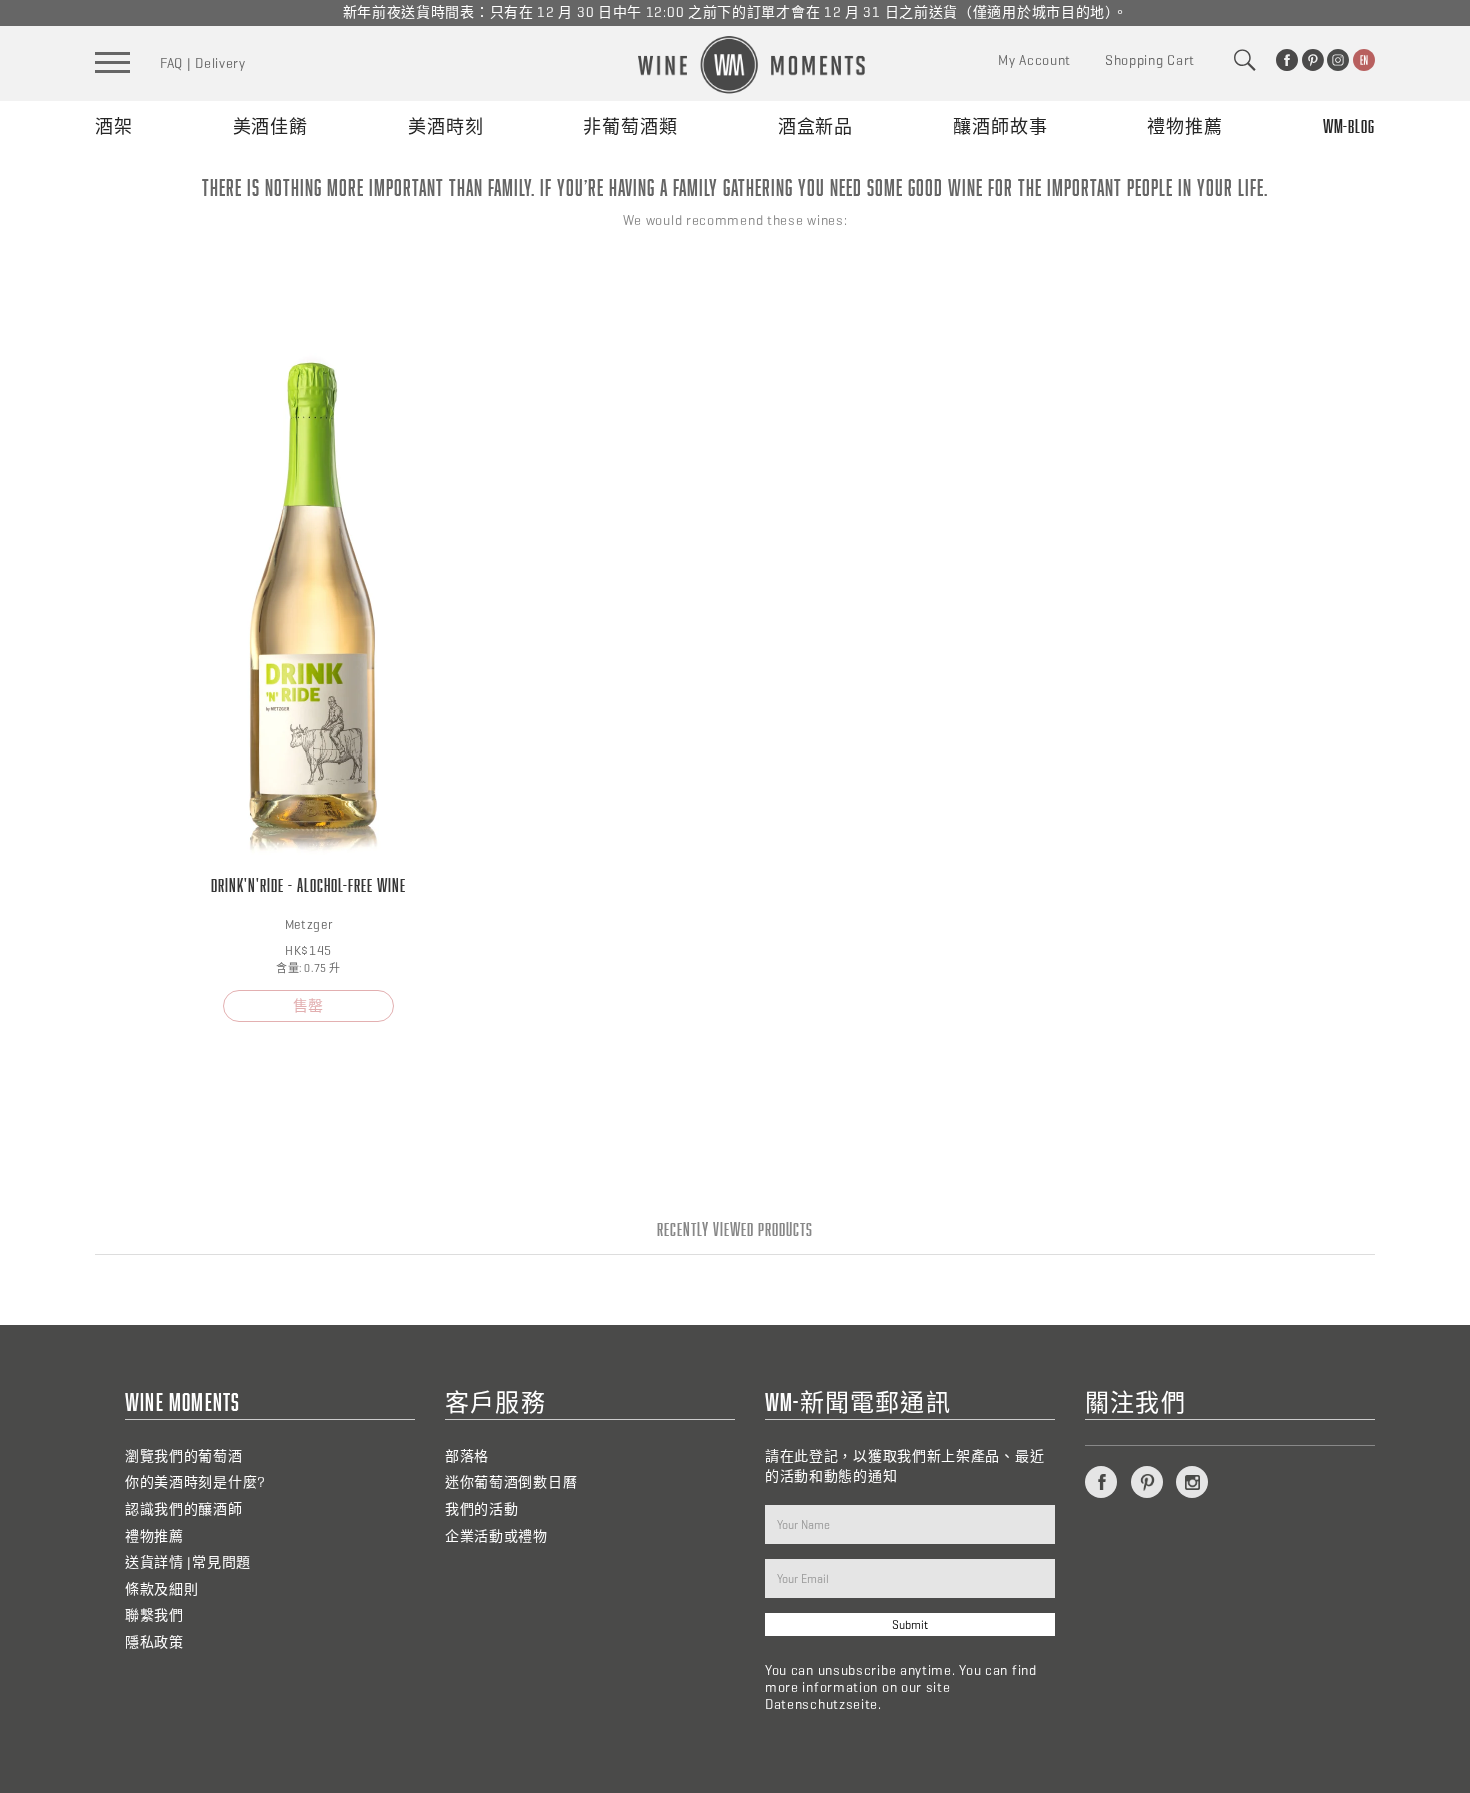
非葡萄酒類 (630, 126)
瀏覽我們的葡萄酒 (184, 1456)
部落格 (467, 1456)
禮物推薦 (1185, 126)
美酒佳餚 (271, 126)
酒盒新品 (816, 126)
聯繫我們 (154, 1615)
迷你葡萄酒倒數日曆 (511, 1482)
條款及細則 (162, 1589)
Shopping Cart (1150, 60)
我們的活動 (482, 1509)
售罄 (308, 1006)
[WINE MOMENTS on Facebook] (1287, 60)
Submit (910, 1624)
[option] (308, 651)
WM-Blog (1349, 126)
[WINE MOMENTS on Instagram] (1338, 60)
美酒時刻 (446, 126)
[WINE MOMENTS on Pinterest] (1313, 60)
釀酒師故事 (1000, 126)
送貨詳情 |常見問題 (188, 1562)
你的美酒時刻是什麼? (195, 1482)
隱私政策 (154, 1642)
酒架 (114, 126)
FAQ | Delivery (203, 63)
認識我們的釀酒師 (184, 1509)
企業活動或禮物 (496, 1536)
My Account (1034, 60)
